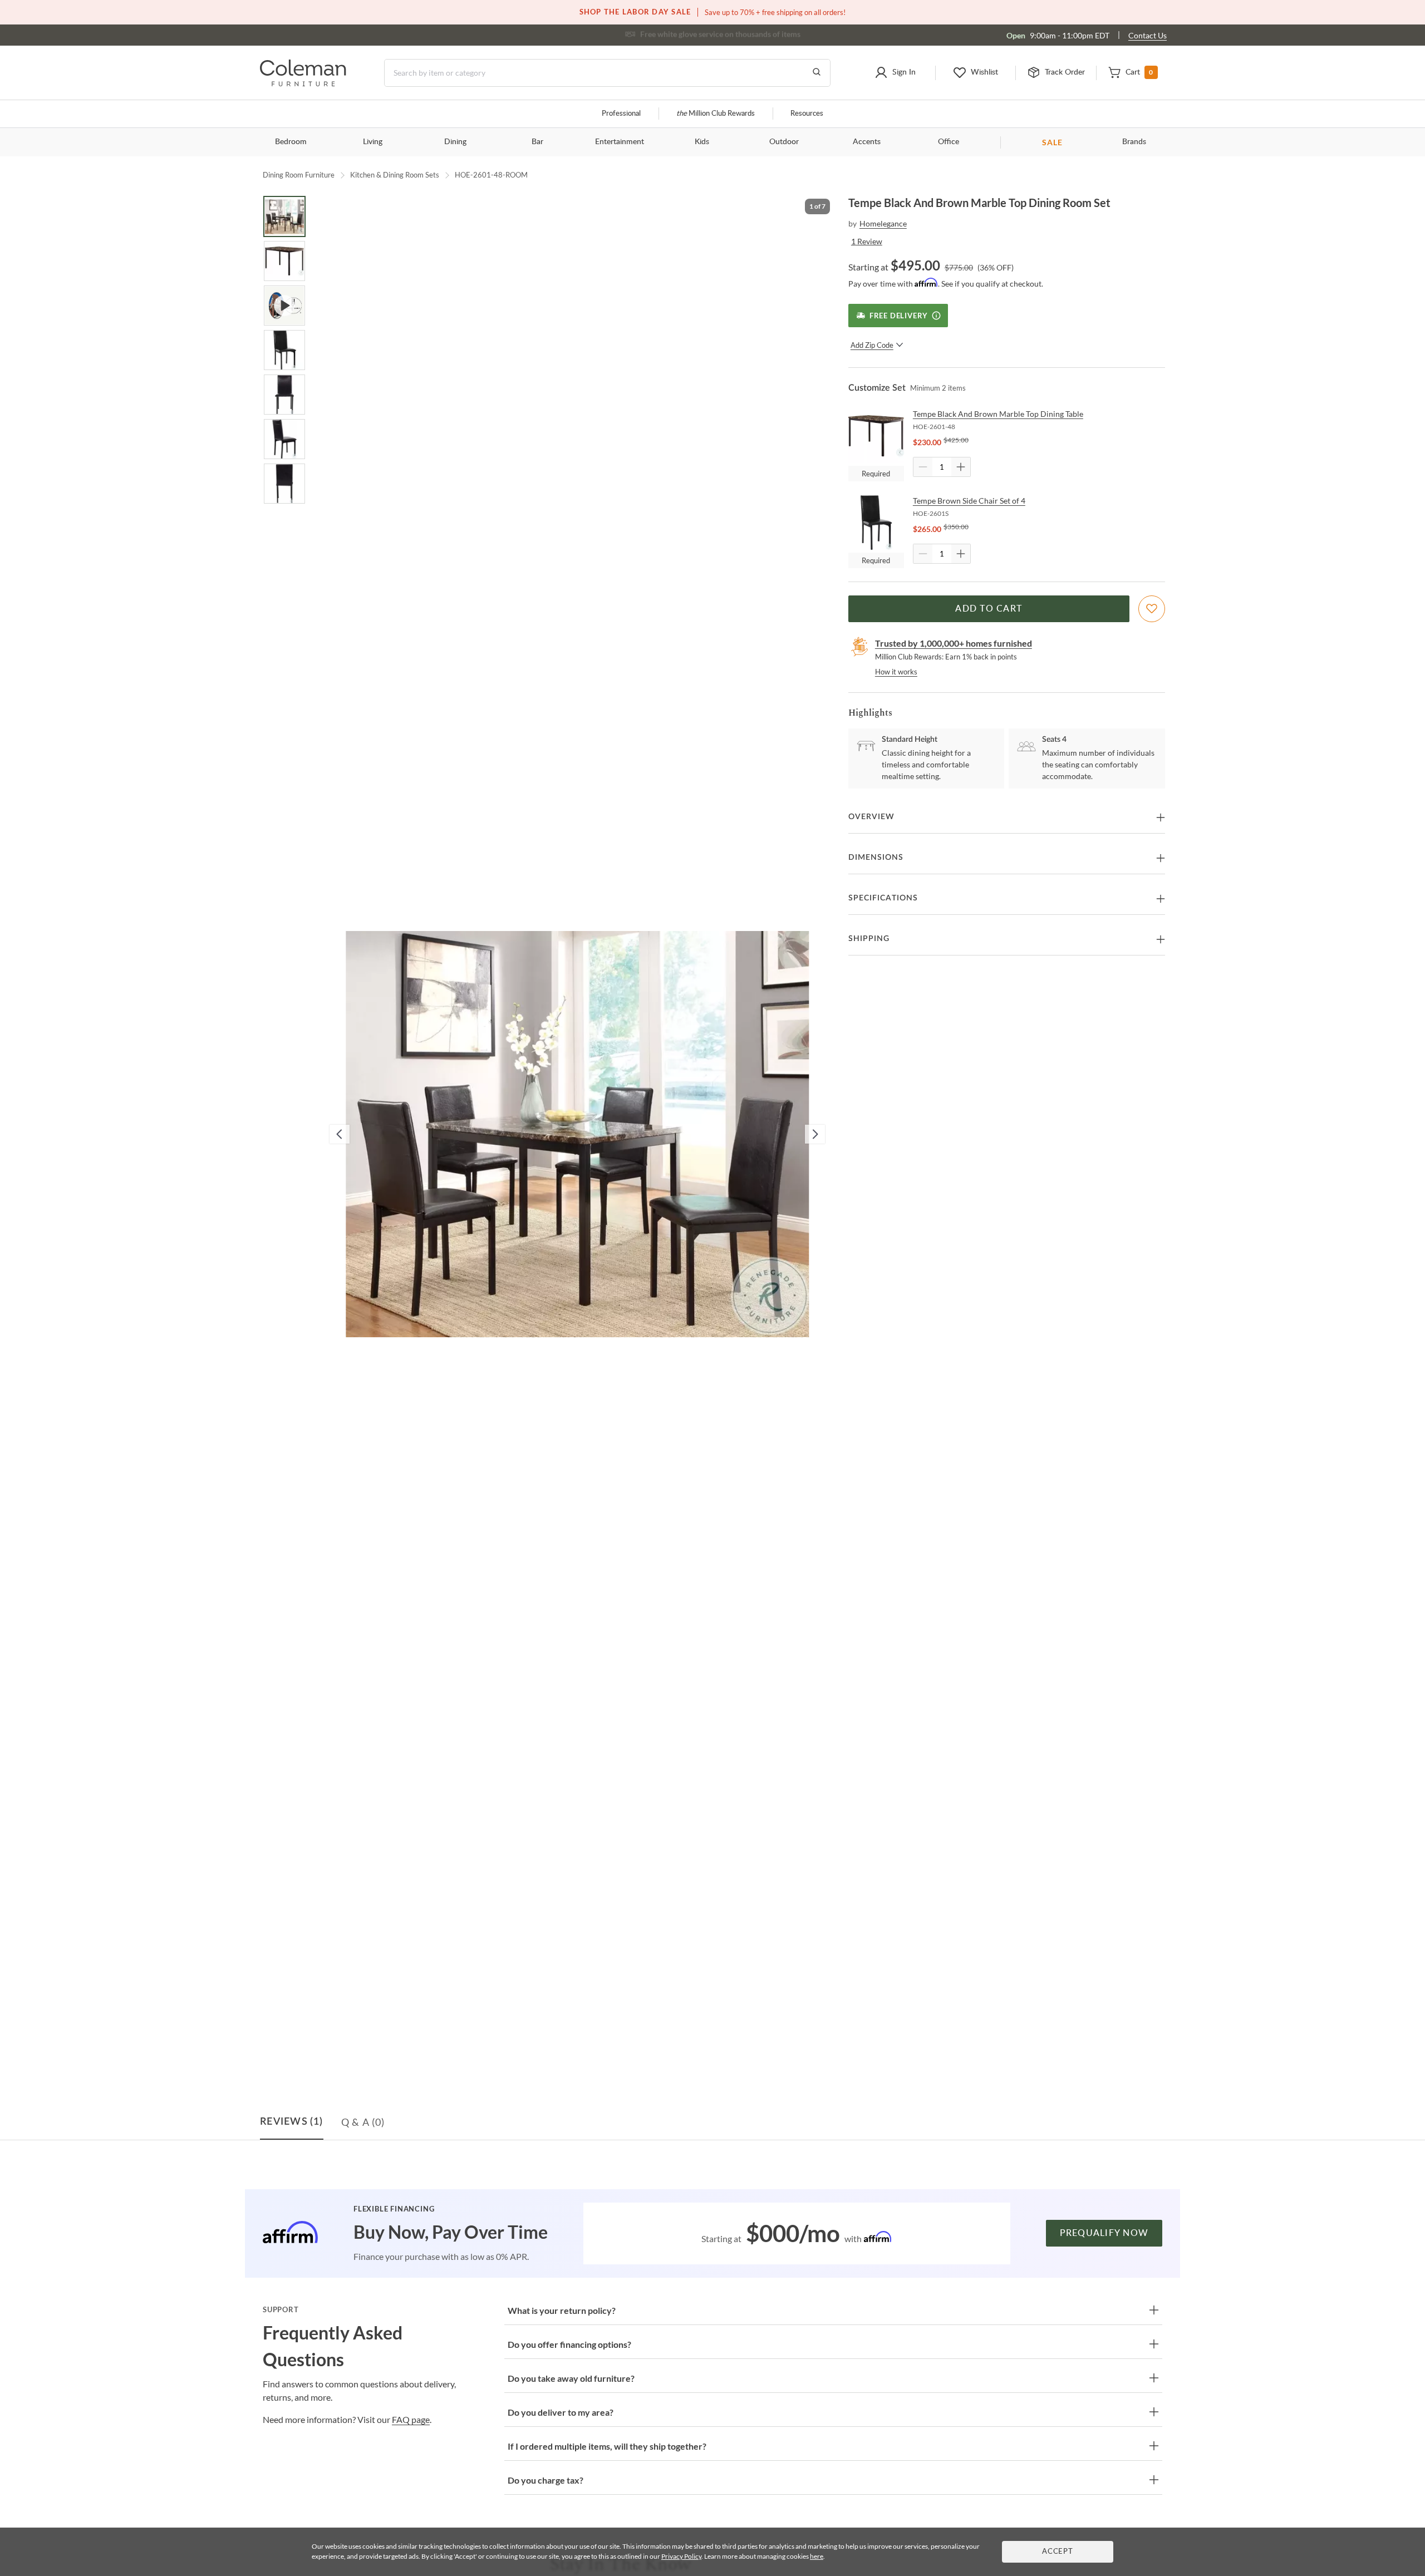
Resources (807, 114)
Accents (867, 142)
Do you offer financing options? (569, 2344)
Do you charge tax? (546, 2480)
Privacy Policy (681, 2556)
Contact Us (1148, 35)
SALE (1052, 142)
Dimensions (876, 858)
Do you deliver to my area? (561, 2412)
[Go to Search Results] (817, 73)
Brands (1134, 142)
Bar (537, 142)
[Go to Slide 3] (284, 306)
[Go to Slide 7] (284, 484)
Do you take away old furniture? (571, 2378)
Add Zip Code (872, 345)
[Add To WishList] (1152, 609)
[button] (895, 73)
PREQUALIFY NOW (1104, 2233)
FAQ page (411, 2419)
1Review (867, 241)
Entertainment (620, 142)
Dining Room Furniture (299, 175)
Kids (702, 142)
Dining (455, 142)
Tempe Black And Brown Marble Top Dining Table (998, 414)
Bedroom (291, 142)
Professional (621, 114)
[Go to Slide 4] (284, 350)
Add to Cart (989, 609)
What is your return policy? (562, 2310)
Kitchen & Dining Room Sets (395, 175)
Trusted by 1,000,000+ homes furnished (954, 643)
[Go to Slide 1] (284, 216)
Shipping (869, 939)
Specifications (883, 898)
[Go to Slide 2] (284, 261)
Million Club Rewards (716, 114)
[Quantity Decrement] (923, 467)
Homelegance (883, 223)
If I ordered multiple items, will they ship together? (607, 2446)
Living (373, 142)
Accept (1058, 2552)
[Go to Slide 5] (284, 395)
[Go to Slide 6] (284, 439)
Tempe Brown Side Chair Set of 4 (969, 501)
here (817, 2556)
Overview (871, 817)
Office (949, 142)
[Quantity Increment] (961, 467)
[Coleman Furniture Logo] (303, 83)
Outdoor (784, 142)
